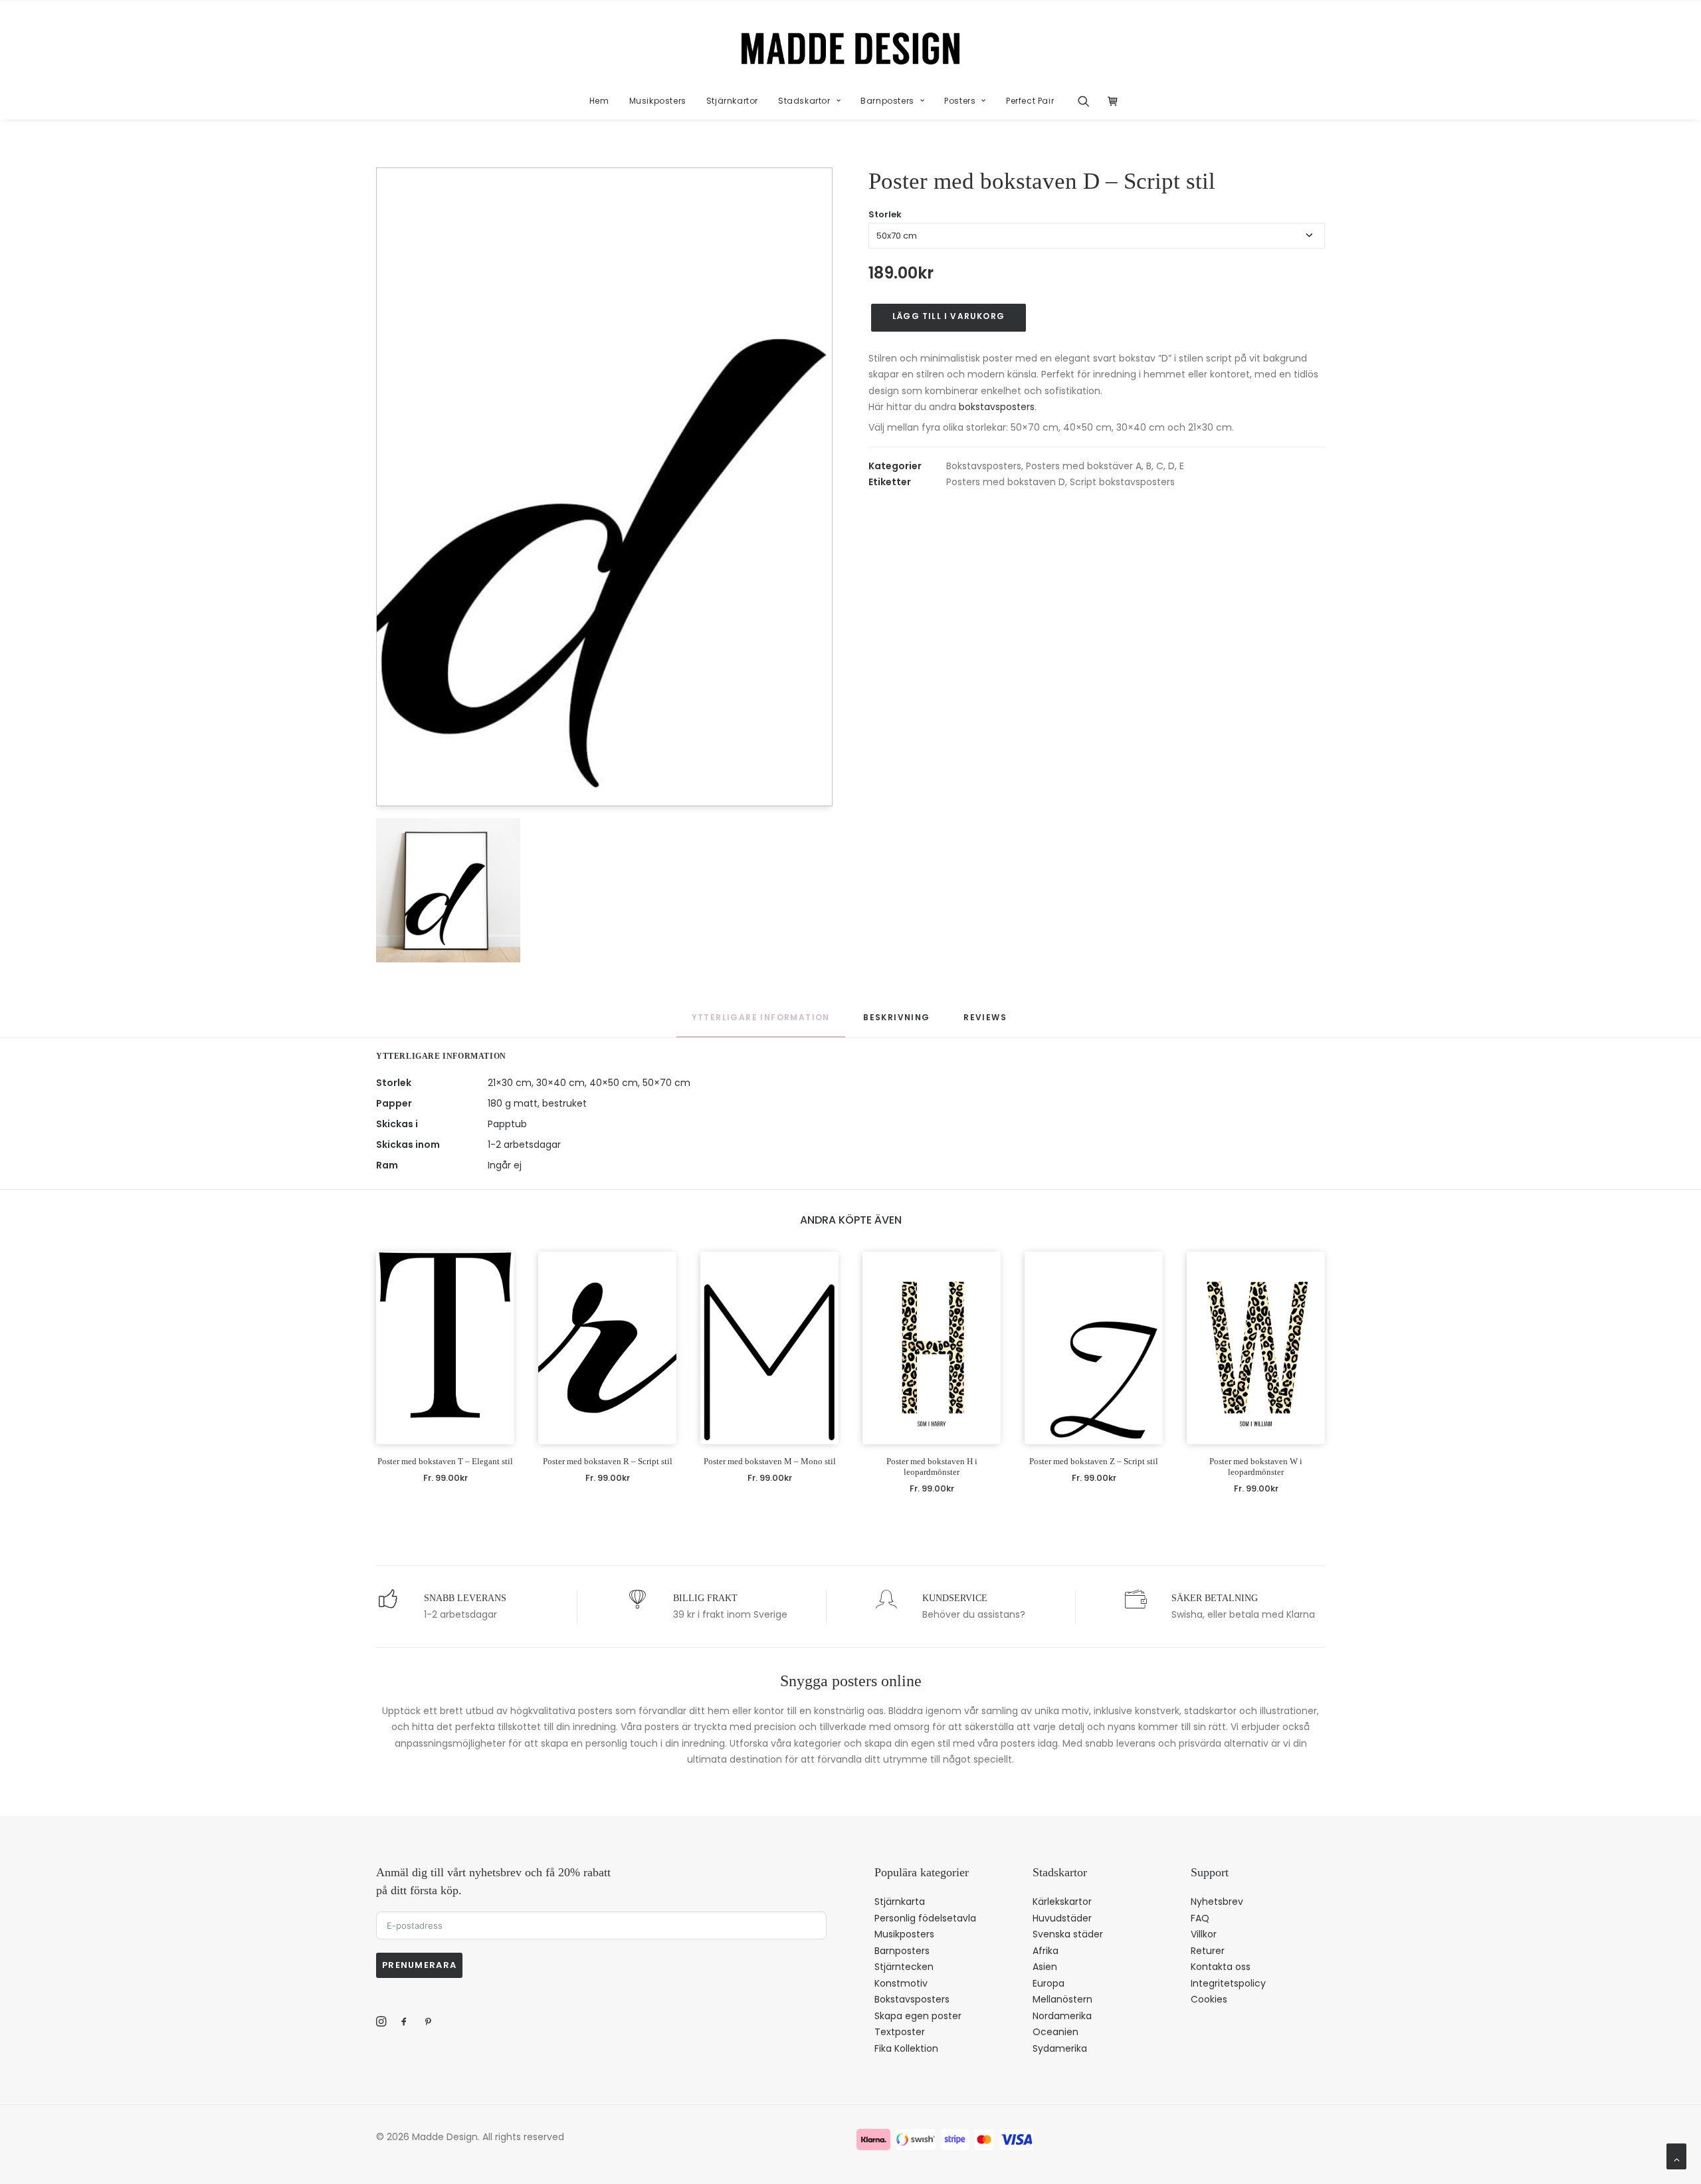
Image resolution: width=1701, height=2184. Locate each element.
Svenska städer (1068, 1934)
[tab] (896, 1024)
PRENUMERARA (419, 1965)
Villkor (1204, 1934)
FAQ (1200, 1918)
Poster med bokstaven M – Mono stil (770, 1461)
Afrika (1046, 1951)
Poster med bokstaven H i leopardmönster (932, 1467)
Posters (960, 101)
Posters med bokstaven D (1006, 482)
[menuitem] (599, 101)
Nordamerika (1062, 2016)
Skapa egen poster (918, 2016)
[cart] (1109, 101)
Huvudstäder (1062, 1918)
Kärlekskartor (1062, 1902)
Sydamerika (1060, 2048)
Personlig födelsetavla (925, 1918)
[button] (1088, 101)
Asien (1045, 1967)
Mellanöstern (1062, 1999)
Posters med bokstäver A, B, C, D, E (1105, 466)
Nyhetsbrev (1217, 1902)
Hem (599, 101)
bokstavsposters (997, 407)
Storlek (885, 214)
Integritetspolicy (1228, 1983)
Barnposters (887, 101)
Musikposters (658, 101)
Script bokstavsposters (1122, 482)
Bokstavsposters (984, 466)
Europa (1049, 1983)
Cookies (1209, 1999)
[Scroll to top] (1676, 2155)
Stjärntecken (904, 1967)
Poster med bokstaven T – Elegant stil (445, 1461)
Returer (1208, 1951)
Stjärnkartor (732, 101)
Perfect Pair (1030, 101)
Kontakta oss (1221, 1967)
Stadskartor (804, 101)
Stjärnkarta (900, 1902)
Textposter (900, 2032)
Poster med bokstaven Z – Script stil (1094, 1461)
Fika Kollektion (906, 2048)
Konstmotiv (901, 1983)
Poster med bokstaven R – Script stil (608, 1461)
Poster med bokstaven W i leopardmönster (1256, 1467)
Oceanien (1055, 2032)
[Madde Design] (851, 49)
